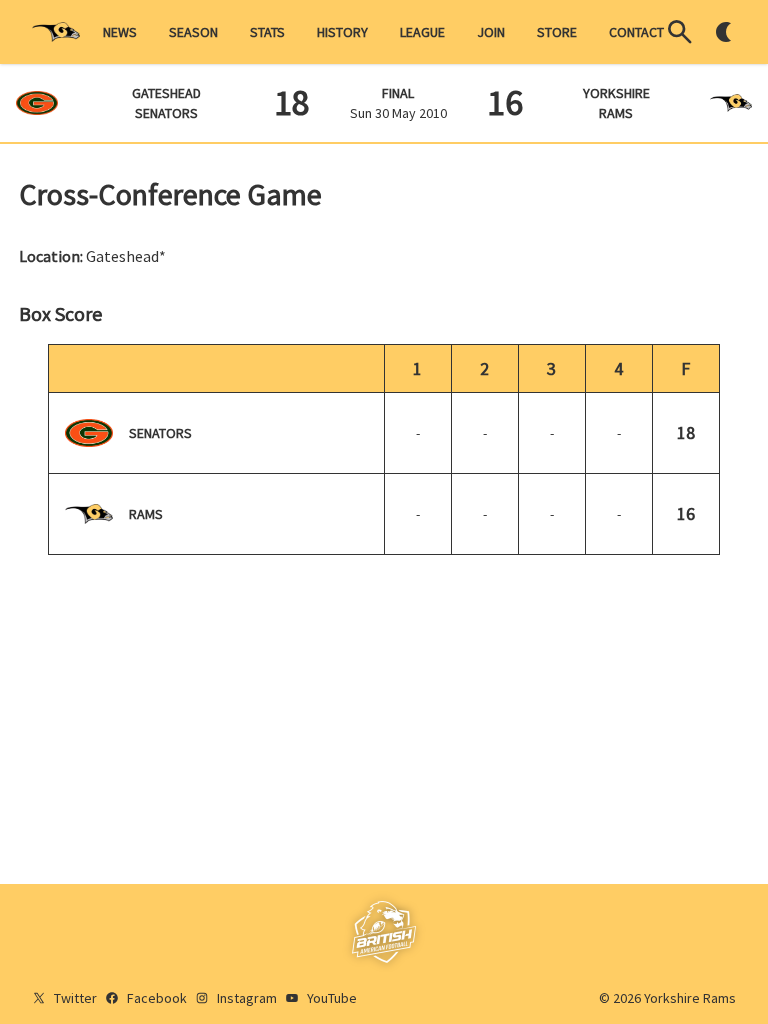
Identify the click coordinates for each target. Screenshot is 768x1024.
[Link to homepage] (56, 32)
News (120, 32)
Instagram (247, 998)
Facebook (157, 998)
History (342, 32)
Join (491, 32)
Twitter (75, 998)
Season (193, 32)
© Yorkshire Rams (667, 998)
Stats (267, 32)
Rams (146, 514)
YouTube (332, 998)
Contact (636, 32)
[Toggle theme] (724, 32)
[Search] (680, 32)
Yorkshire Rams (616, 103)
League (422, 32)
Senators (160, 433)
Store (557, 32)
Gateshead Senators (166, 103)
